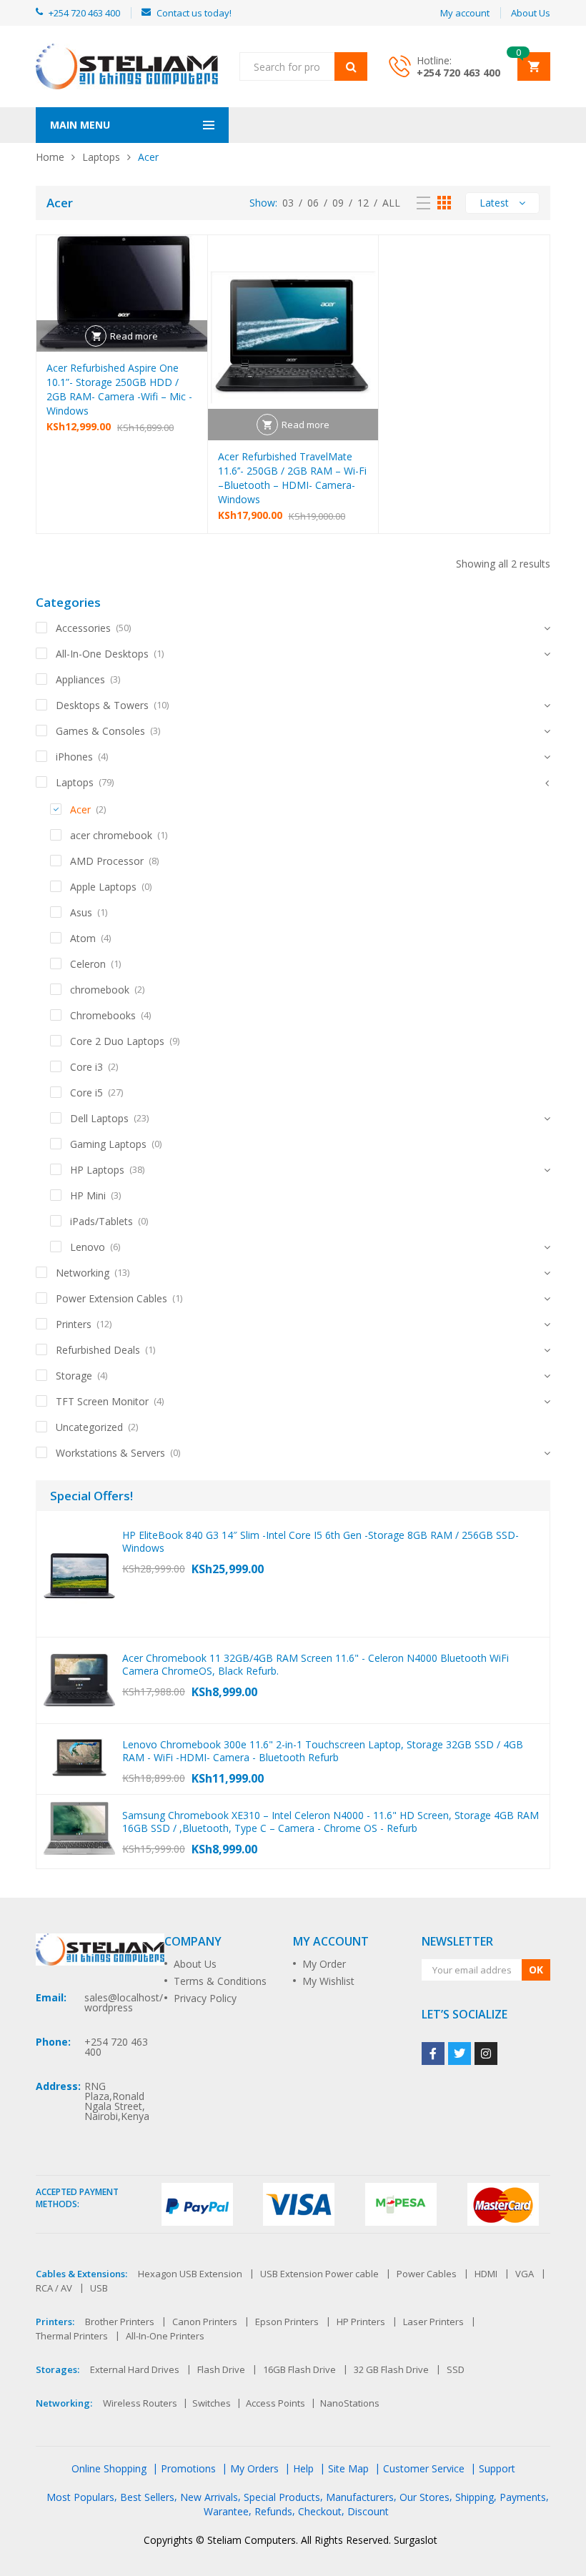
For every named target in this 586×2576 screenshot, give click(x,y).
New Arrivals (209, 2497)
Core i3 (86, 1067)
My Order (324, 1964)
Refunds (273, 2511)
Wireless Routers (140, 2403)
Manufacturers (360, 2497)
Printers (74, 1324)
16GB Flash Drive (299, 2369)
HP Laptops (97, 1170)
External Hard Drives (135, 2369)
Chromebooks (103, 1015)
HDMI (486, 2274)
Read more (134, 336)
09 (338, 203)
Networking (83, 1273)
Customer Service (424, 2468)
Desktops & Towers (102, 705)
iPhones (74, 757)
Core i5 (86, 1093)
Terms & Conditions (220, 1981)
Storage (74, 1376)
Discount (368, 2511)
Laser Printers (433, 2322)
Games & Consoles (100, 731)
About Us (195, 1964)
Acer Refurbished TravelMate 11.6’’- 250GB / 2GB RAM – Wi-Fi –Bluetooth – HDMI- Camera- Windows (292, 478)
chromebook (100, 990)
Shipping (475, 2497)
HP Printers (361, 2322)
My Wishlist (328, 1981)
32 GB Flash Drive (391, 2369)
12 (363, 203)
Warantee (226, 2511)
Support (497, 2468)
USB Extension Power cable (319, 2274)
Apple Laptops (103, 887)
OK (536, 1970)
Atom (83, 938)
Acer (80, 809)
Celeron (88, 964)
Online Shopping (109, 2468)
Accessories (83, 628)
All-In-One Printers (165, 2336)
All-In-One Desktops (102, 654)
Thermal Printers (72, 2336)
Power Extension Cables (111, 1298)
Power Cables (427, 2274)
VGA (525, 2274)
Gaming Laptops (108, 1144)
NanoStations (350, 2403)
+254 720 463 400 (458, 73)
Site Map (348, 2468)
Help (303, 2468)
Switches (212, 2403)
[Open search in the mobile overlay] (303, 66)
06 (313, 203)
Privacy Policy (205, 1998)
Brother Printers (120, 2322)
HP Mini (88, 1195)
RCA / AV (54, 2288)
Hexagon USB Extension (190, 2274)
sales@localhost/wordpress (124, 2002)
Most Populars (80, 2497)
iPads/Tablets (101, 1221)
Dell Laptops (99, 1118)
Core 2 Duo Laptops (117, 1041)
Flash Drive (221, 2369)
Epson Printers (287, 2322)
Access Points (275, 2403)
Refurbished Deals (98, 1350)
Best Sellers (147, 2497)
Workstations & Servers (110, 1453)
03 (288, 203)
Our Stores (424, 2497)
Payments (523, 2497)
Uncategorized (89, 1427)
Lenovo (88, 1247)
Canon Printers (205, 2322)
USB (99, 2288)
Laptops (101, 157)
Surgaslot (416, 2540)
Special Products (282, 2497)
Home (50, 157)
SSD (456, 2369)
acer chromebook (111, 835)
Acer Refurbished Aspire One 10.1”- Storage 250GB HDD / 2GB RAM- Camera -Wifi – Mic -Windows (119, 389)
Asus (81, 912)
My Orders (254, 2468)
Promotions (188, 2468)
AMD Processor (107, 861)
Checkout (320, 2511)
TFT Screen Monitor (102, 1401)
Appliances (80, 679)
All (391, 203)
